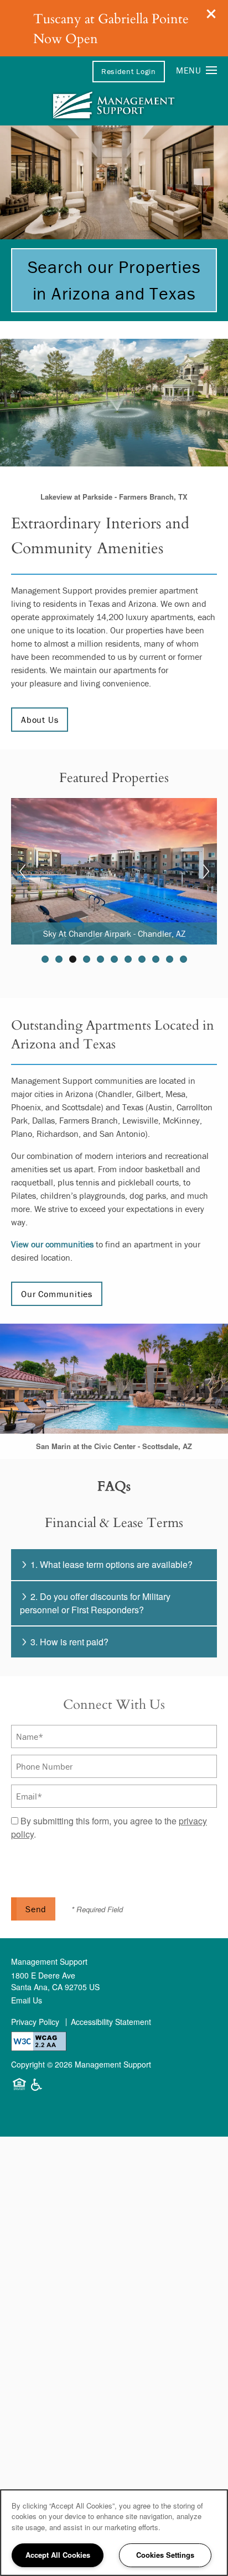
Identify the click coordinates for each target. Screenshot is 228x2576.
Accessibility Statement (111, 2022)
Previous (22, 872)
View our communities (52, 1244)
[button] (211, 14)
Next (206, 872)
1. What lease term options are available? (112, 1564)
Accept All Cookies (58, 2555)
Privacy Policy (35, 2022)
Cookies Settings (165, 2555)
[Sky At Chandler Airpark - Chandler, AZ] (114, 870)
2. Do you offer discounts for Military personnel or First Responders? (95, 1603)
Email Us (27, 2000)
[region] (114, 2533)
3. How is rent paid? (69, 1642)
